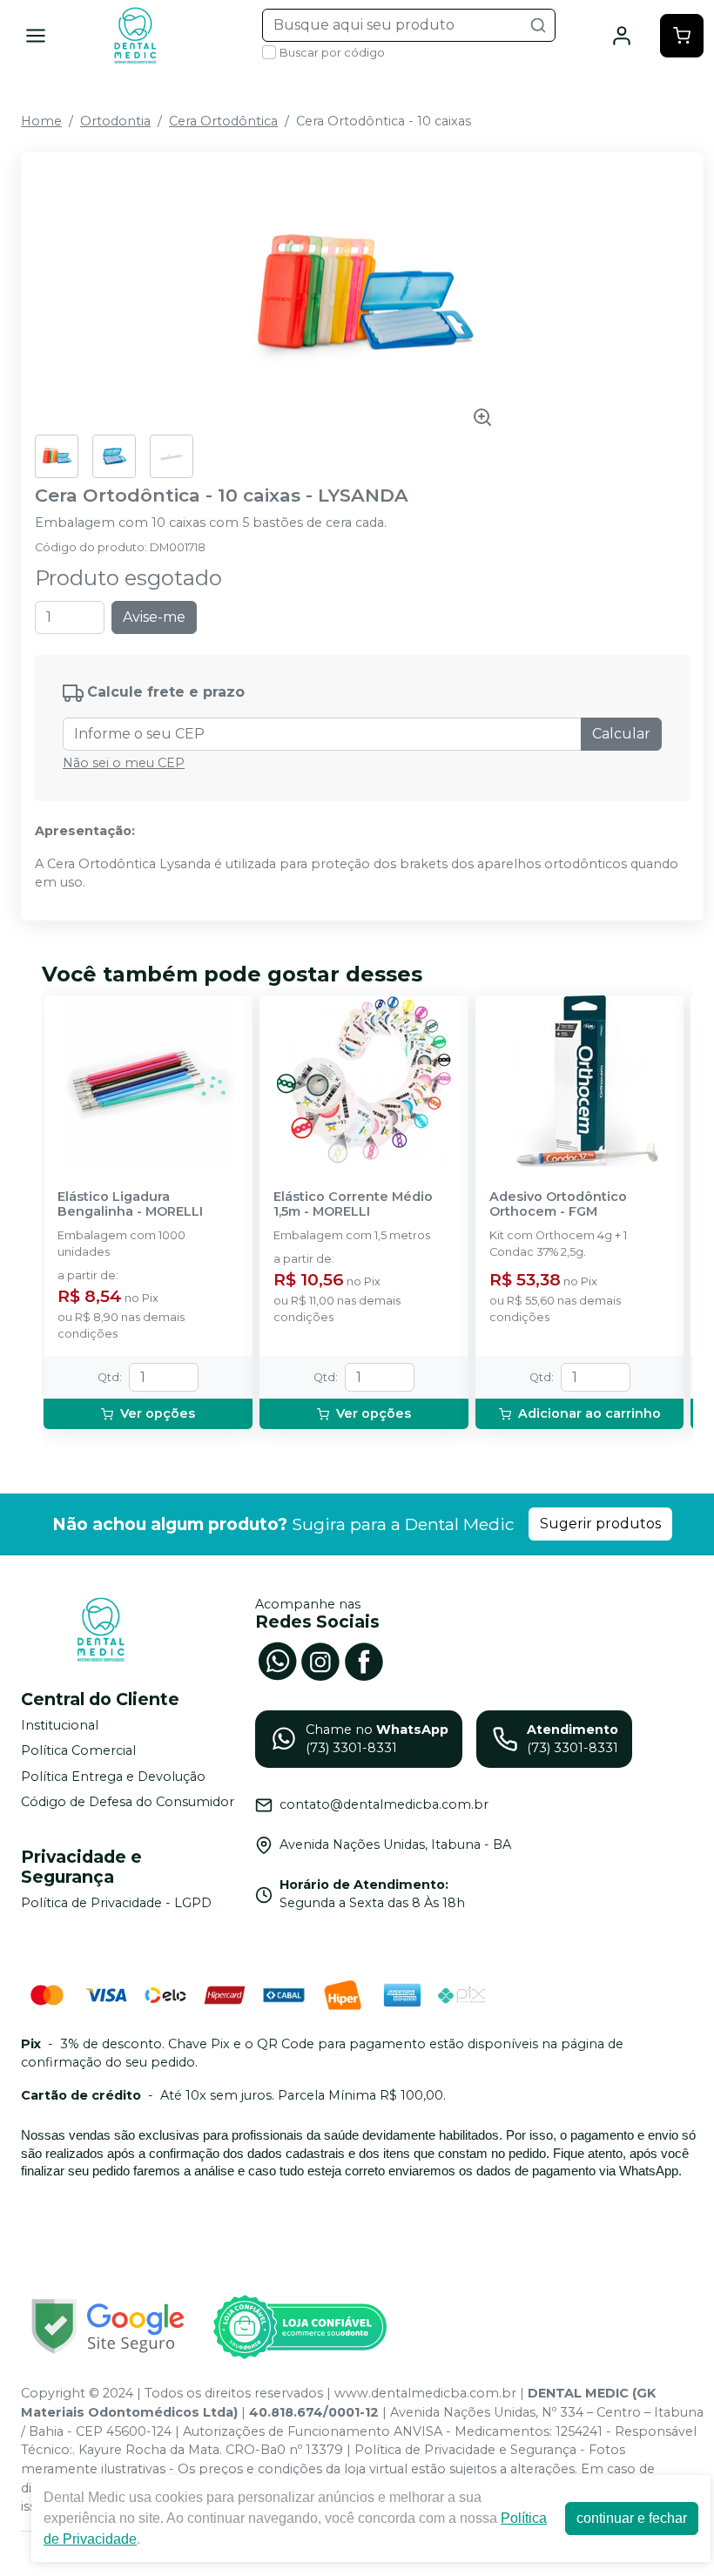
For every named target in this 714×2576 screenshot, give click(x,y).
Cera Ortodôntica (223, 121)
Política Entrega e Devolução (113, 1777)
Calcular (621, 734)
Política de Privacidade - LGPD (116, 1903)
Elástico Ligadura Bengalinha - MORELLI (130, 1204)
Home (41, 121)
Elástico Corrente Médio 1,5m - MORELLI (353, 1204)
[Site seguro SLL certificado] (108, 2326)
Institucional (60, 1725)
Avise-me (154, 617)
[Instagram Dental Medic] (320, 1660)
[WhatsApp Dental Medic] (277, 1660)
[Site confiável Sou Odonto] (300, 2327)
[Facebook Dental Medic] (364, 1660)
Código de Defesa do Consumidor (128, 1803)
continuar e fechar (632, 2518)
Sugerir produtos (600, 1524)
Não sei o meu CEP (124, 763)
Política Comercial (78, 1750)
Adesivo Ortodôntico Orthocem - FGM (558, 1204)
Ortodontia (115, 121)
